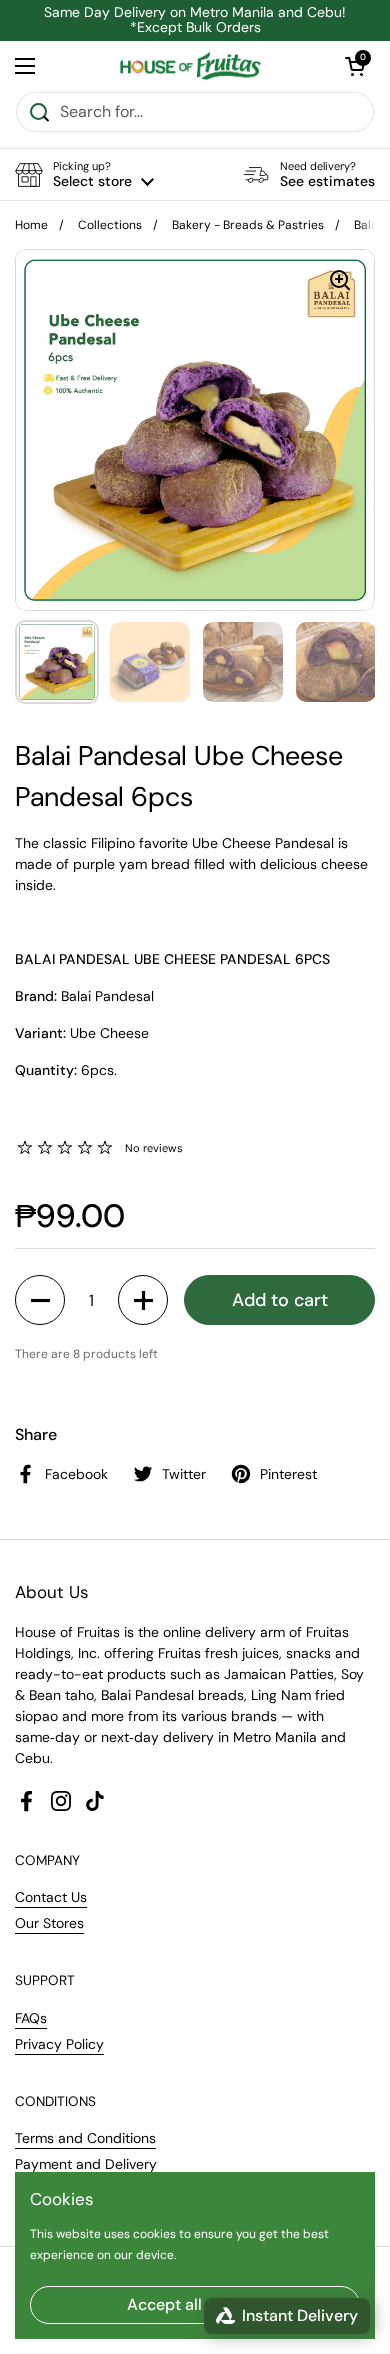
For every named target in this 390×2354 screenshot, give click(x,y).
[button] (84, 174)
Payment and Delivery (86, 2164)
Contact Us (51, 1897)
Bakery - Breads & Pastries (248, 225)
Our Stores (49, 1923)
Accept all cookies (195, 2304)
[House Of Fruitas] (189, 66)
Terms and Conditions (85, 2138)
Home (31, 225)
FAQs (31, 2018)
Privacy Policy (59, 2044)
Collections (110, 225)
